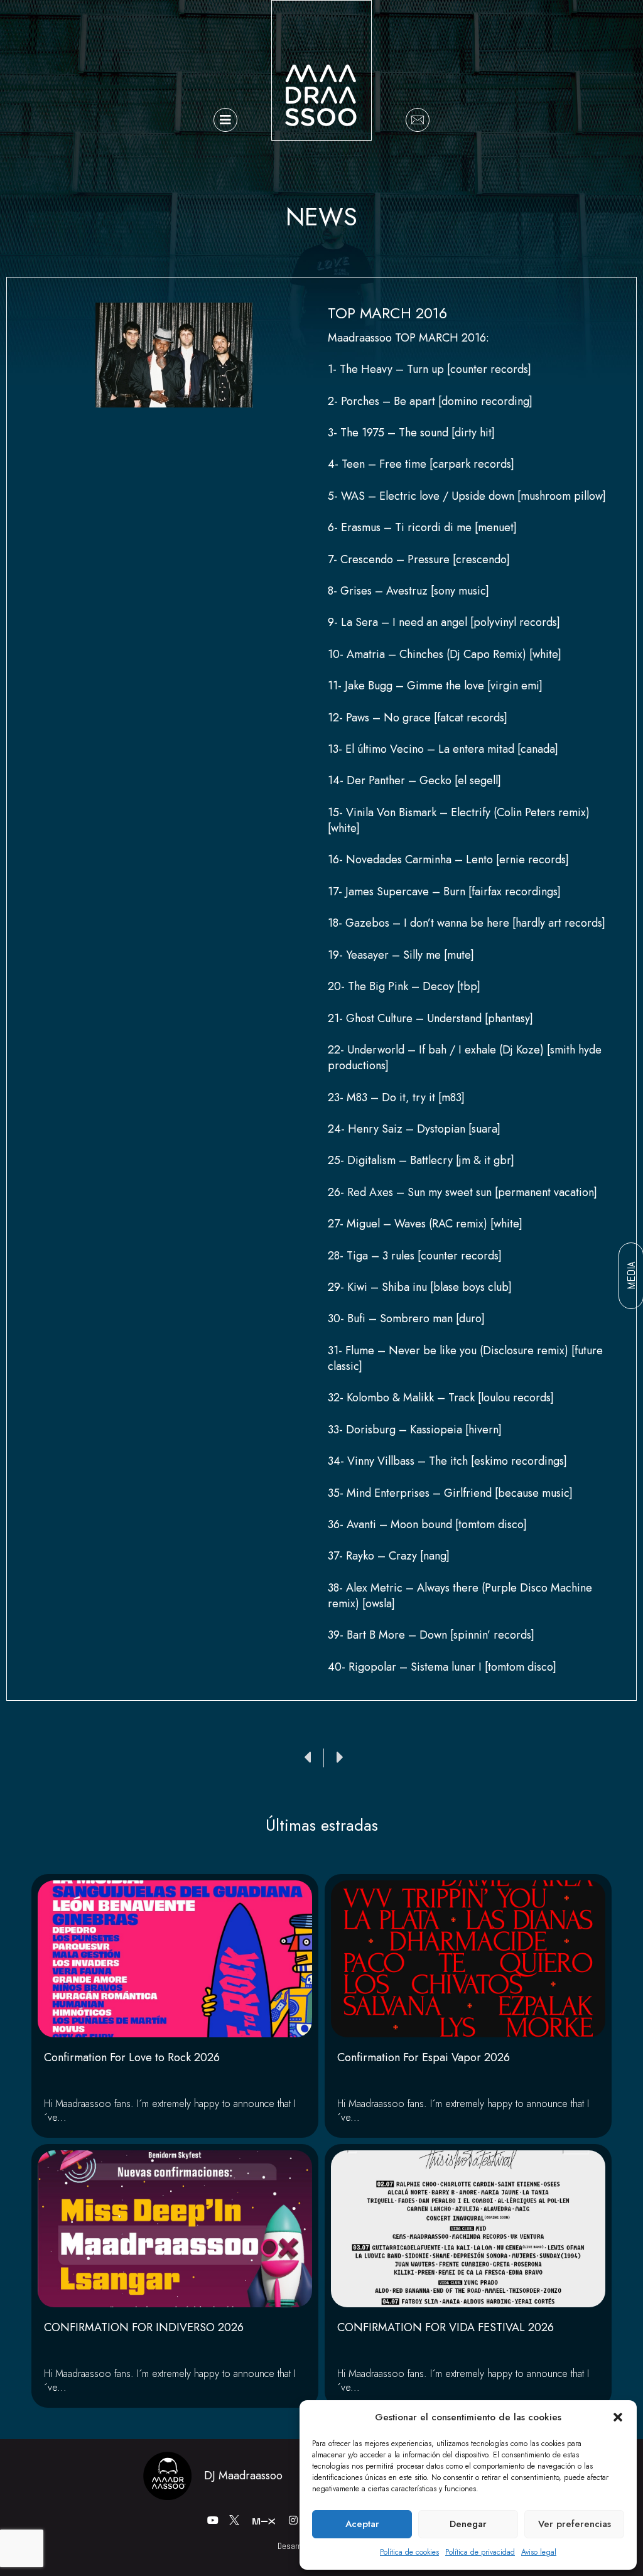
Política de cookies (409, 2552)
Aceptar (362, 2524)
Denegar (468, 2524)
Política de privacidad (480, 2552)
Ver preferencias (575, 2524)
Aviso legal (539, 2552)
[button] (618, 2417)
